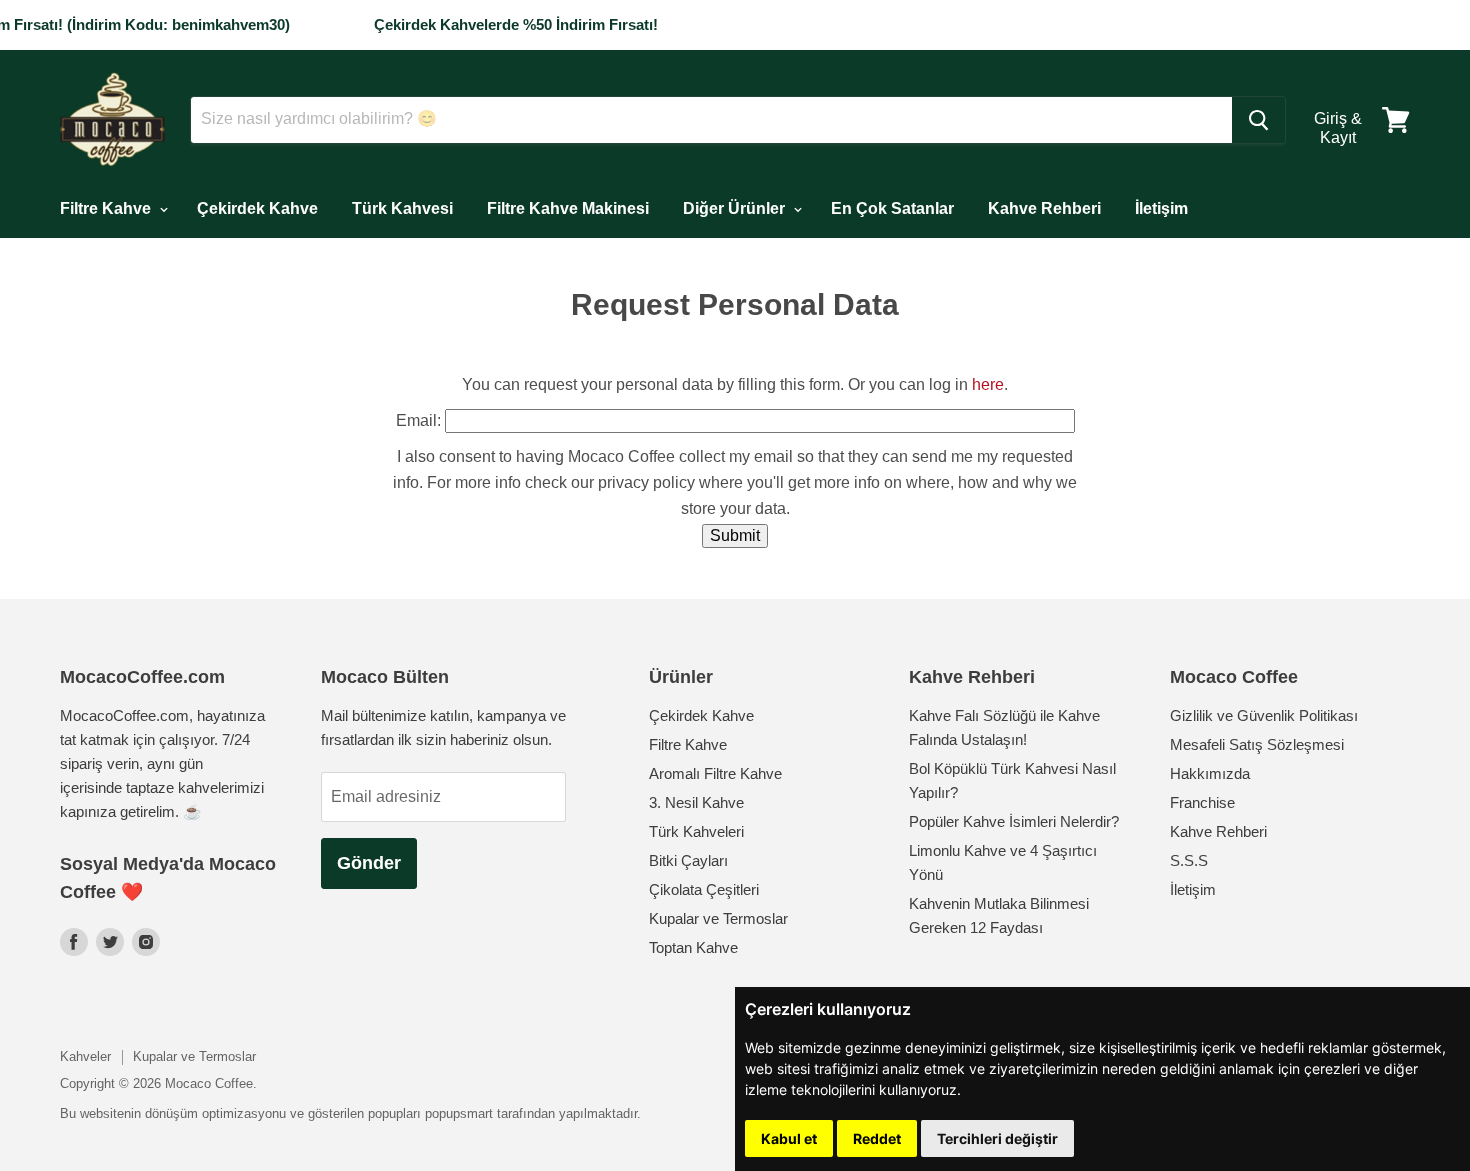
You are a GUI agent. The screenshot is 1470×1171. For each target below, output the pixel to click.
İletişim (1161, 208)
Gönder (369, 863)
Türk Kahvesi (402, 208)
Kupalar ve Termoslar (718, 918)
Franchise (1202, 802)
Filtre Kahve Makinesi (568, 208)
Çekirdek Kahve (257, 208)
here (988, 384)
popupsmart (459, 1113)
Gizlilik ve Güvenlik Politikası (1264, 715)
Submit (735, 535)
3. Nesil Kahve (696, 802)
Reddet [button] (877, 1138)
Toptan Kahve (693, 947)
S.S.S (1189, 860)
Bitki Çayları (688, 860)
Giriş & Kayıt (1338, 127)
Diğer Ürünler (736, 208)
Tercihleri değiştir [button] (997, 1138)
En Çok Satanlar (892, 208)
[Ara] (1258, 120)
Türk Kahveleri (696, 831)
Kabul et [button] (789, 1138)
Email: (418, 420)
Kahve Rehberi (1044, 208)
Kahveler (85, 1056)
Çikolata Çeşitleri (704, 889)
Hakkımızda (1210, 773)
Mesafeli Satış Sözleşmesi (1257, 744)
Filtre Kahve (107, 208)
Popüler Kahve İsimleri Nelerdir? (1014, 821)
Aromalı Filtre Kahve (715, 773)
